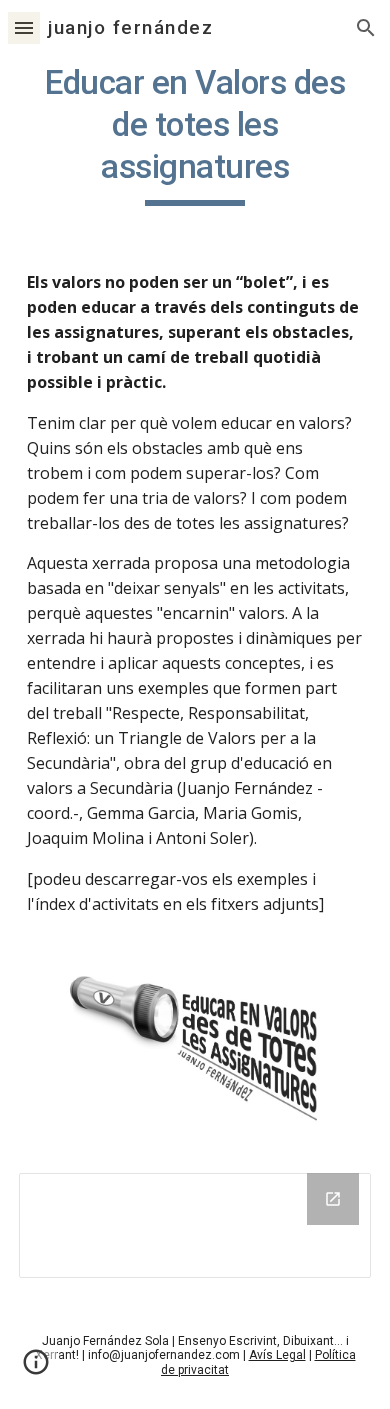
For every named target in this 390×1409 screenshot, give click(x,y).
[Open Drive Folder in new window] (333, 1199)
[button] (24, 27)
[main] (195, 134)
